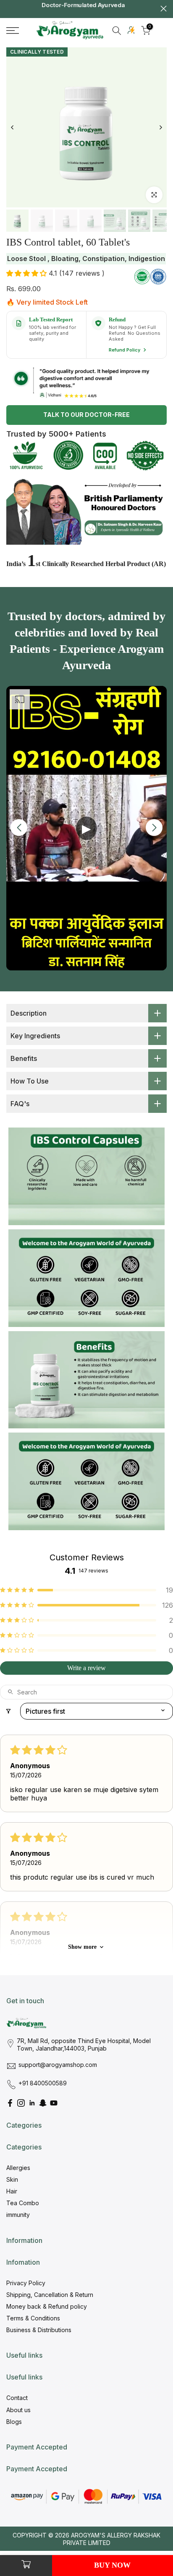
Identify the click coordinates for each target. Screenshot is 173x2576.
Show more (82, 1947)
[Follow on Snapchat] (43, 2103)
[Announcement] (84, 9)
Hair (12, 2191)
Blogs (14, 2422)
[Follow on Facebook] (10, 2103)
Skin (12, 2179)
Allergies (18, 2168)
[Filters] (8, 1711)
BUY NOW (112, 2565)
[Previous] (13, 127)
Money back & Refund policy (47, 2306)
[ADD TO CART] (26, 2566)
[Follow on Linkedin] (32, 2103)
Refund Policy (125, 350)
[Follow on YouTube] (54, 2103)
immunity (18, 2215)
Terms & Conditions (33, 2318)
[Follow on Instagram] (21, 2103)
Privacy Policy (26, 2283)
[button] (28, 273)
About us (18, 2410)
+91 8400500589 (43, 2083)
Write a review (86, 1668)
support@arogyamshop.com (58, 2065)
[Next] (160, 127)
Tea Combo (23, 2203)
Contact (17, 2398)
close (164, 9)
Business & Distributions (39, 2330)
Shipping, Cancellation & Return (50, 2295)
